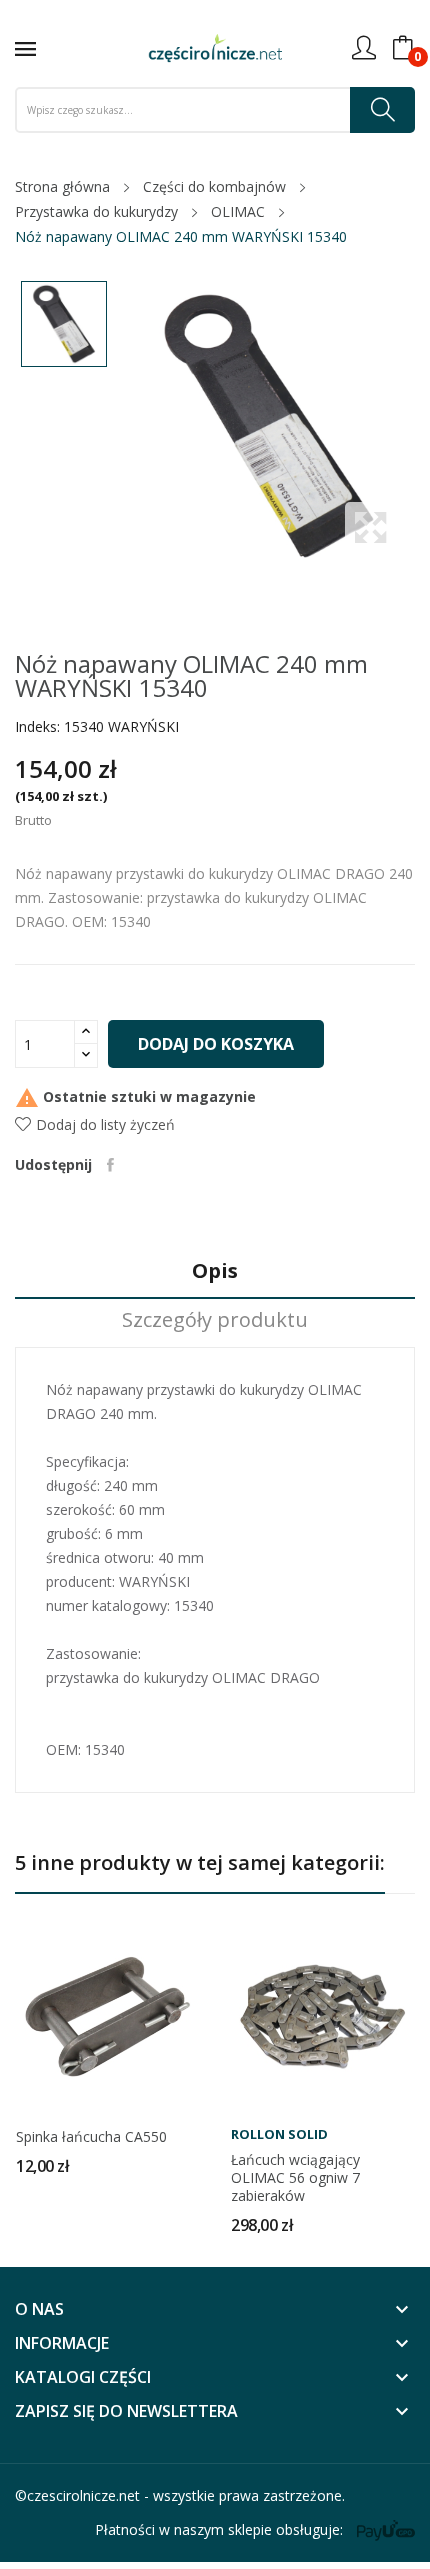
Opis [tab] (215, 1271)
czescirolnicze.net (83, 2495)
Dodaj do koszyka (216, 1044)
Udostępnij (110, 1165)
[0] (403, 48)
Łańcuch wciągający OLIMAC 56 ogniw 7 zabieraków (295, 2178)
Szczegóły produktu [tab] (215, 1320)
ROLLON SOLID (279, 2134)
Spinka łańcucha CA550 (91, 2137)
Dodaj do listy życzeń (105, 1124)
